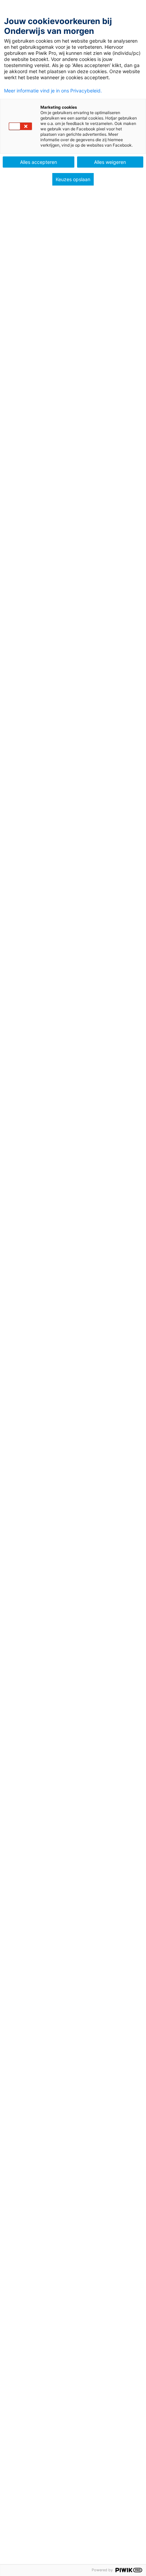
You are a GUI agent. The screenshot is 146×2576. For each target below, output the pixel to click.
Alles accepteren (39, 162)
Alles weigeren (110, 162)
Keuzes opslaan (73, 179)
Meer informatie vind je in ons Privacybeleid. (53, 91)
